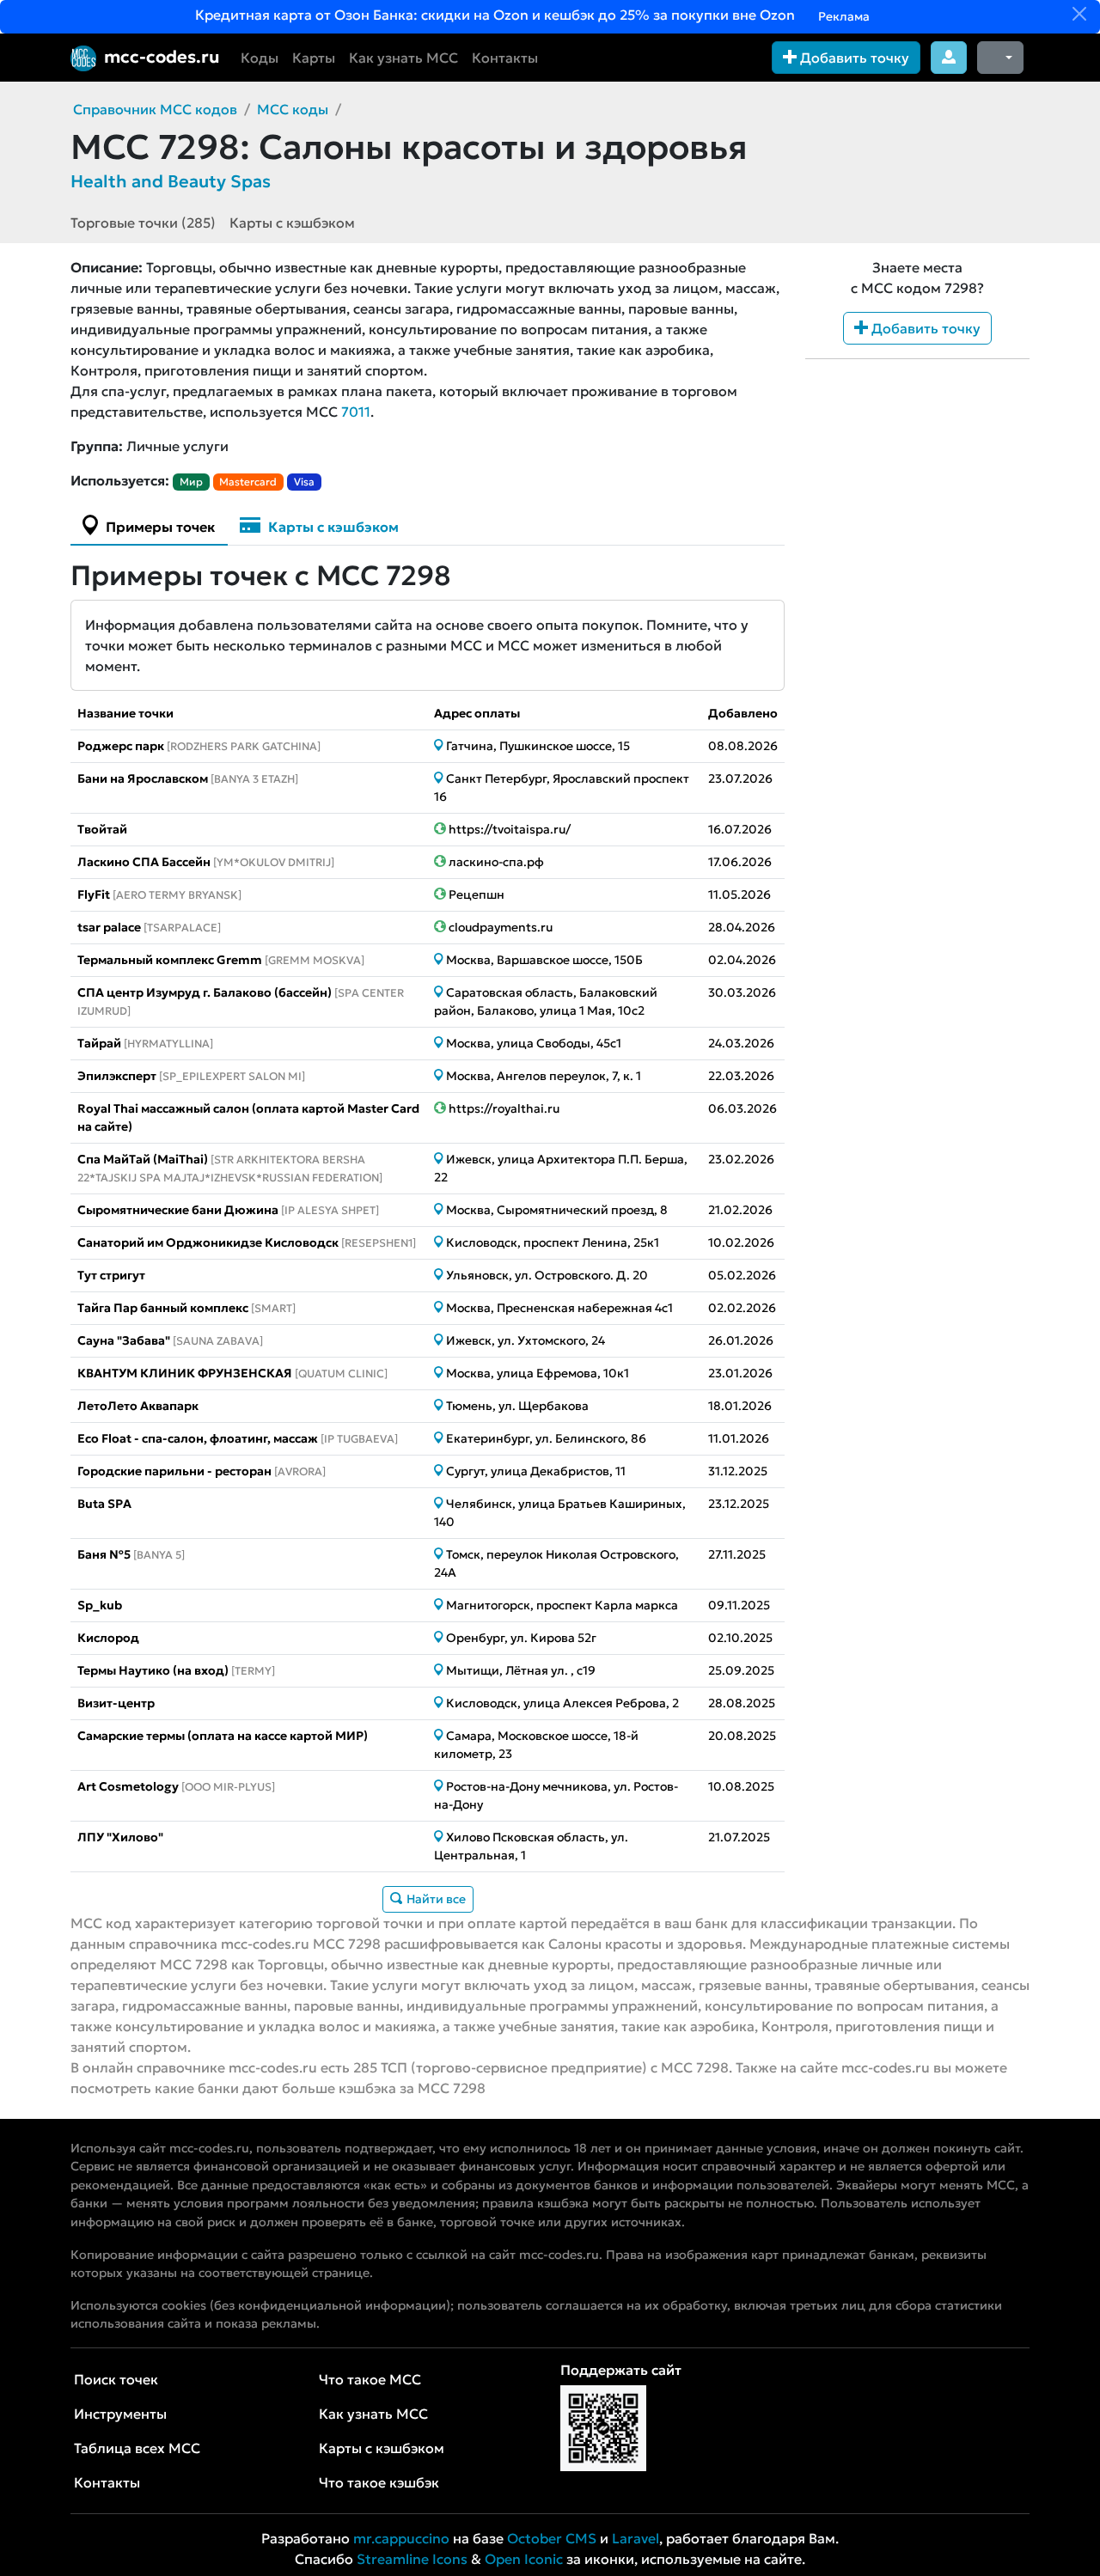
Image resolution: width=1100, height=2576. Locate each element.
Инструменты (120, 2414)
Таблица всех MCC (137, 2448)
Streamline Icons (412, 2559)
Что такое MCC (370, 2379)
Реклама (843, 16)
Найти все (435, 1899)
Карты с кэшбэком (292, 223)
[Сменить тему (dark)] (1000, 58)
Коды (260, 58)
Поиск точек (116, 2379)
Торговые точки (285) (143, 223)
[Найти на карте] (440, 746)
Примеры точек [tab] (159, 527)
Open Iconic (524, 2559)
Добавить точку (853, 58)
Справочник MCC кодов (155, 109)
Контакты (505, 58)
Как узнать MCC (403, 58)
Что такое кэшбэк (379, 2482)
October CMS (552, 2538)
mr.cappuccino (401, 2538)
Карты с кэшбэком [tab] (332, 527)
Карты (314, 58)
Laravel (636, 2538)
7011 (356, 412)
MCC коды (293, 109)
